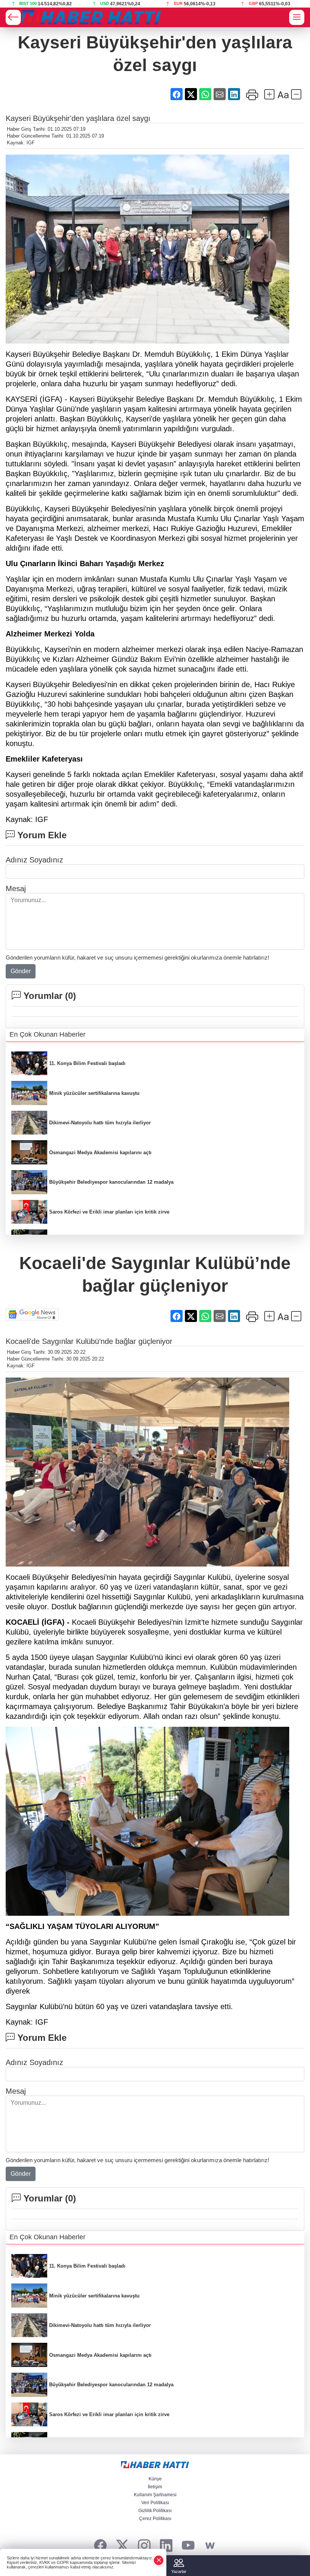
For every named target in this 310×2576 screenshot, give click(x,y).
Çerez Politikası (155, 2519)
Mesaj (16, 889)
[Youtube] (188, 2546)
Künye (155, 2479)
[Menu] (297, 17)
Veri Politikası (155, 2503)
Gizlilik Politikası (155, 2511)
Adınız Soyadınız (34, 860)
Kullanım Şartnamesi (155, 2495)
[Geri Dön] (13, 17)
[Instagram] (144, 2546)
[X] (122, 2546)
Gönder (21, 971)
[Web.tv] (210, 2546)
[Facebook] (100, 2546)
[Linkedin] (166, 2546)
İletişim (155, 2487)
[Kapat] (159, 2560)
